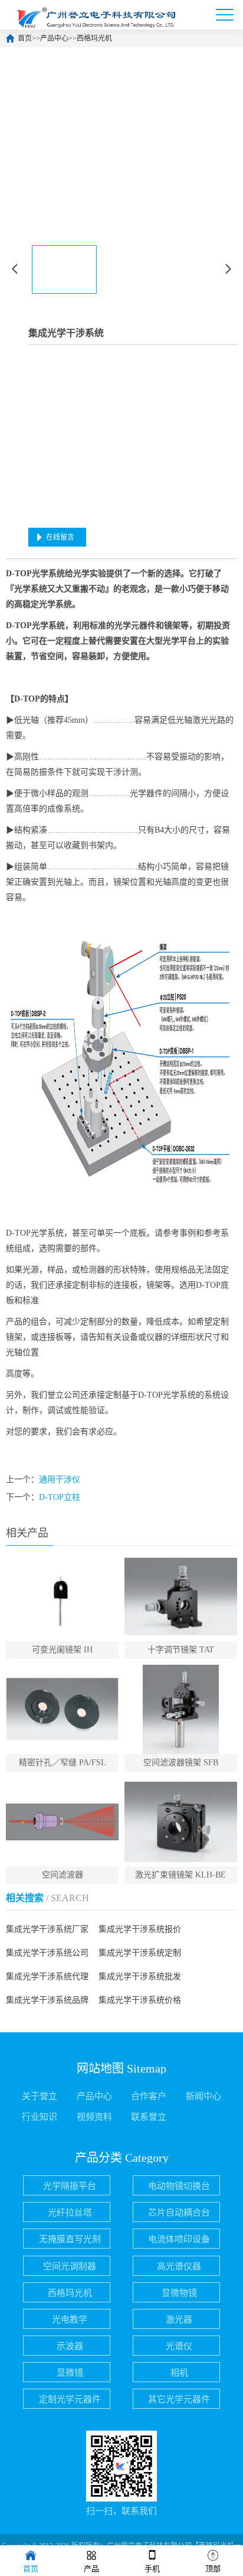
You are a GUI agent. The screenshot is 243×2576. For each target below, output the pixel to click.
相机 (179, 2373)
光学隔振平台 (70, 2186)
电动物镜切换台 (179, 2186)
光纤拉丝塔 (70, 2213)
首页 (25, 38)
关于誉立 (40, 2096)
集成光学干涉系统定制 (140, 1953)
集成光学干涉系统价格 (140, 2000)
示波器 (70, 2346)
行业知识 (40, 2117)
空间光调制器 (70, 2266)
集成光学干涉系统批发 (140, 1976)
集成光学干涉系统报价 (140, 1929)
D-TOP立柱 (60, 1497)
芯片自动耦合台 (179, 2213)
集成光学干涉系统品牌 (47, 2000)
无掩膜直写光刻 (70, 2239)
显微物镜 (179, 2293)
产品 (91, 2569)
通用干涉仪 (60, 1479)
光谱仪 (179, 2346)
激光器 (179, 2320)
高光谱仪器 (179, 2266)
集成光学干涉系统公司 (47, 1953)
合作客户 (149, 2096)
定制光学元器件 (70, 2399)
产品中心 (54, 38)
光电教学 (70, 2320)
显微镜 (70, 2373)
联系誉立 (149, 2117)
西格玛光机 (94, 38)
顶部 (213, 2569)
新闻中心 (203, 2096)
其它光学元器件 (179, 2399)
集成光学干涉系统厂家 (47, 1929)
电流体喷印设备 (179, 2239)
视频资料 (94, 2117)
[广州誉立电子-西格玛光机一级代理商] (94, 15)
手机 (152, 2569)
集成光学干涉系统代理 (47, 1976)
